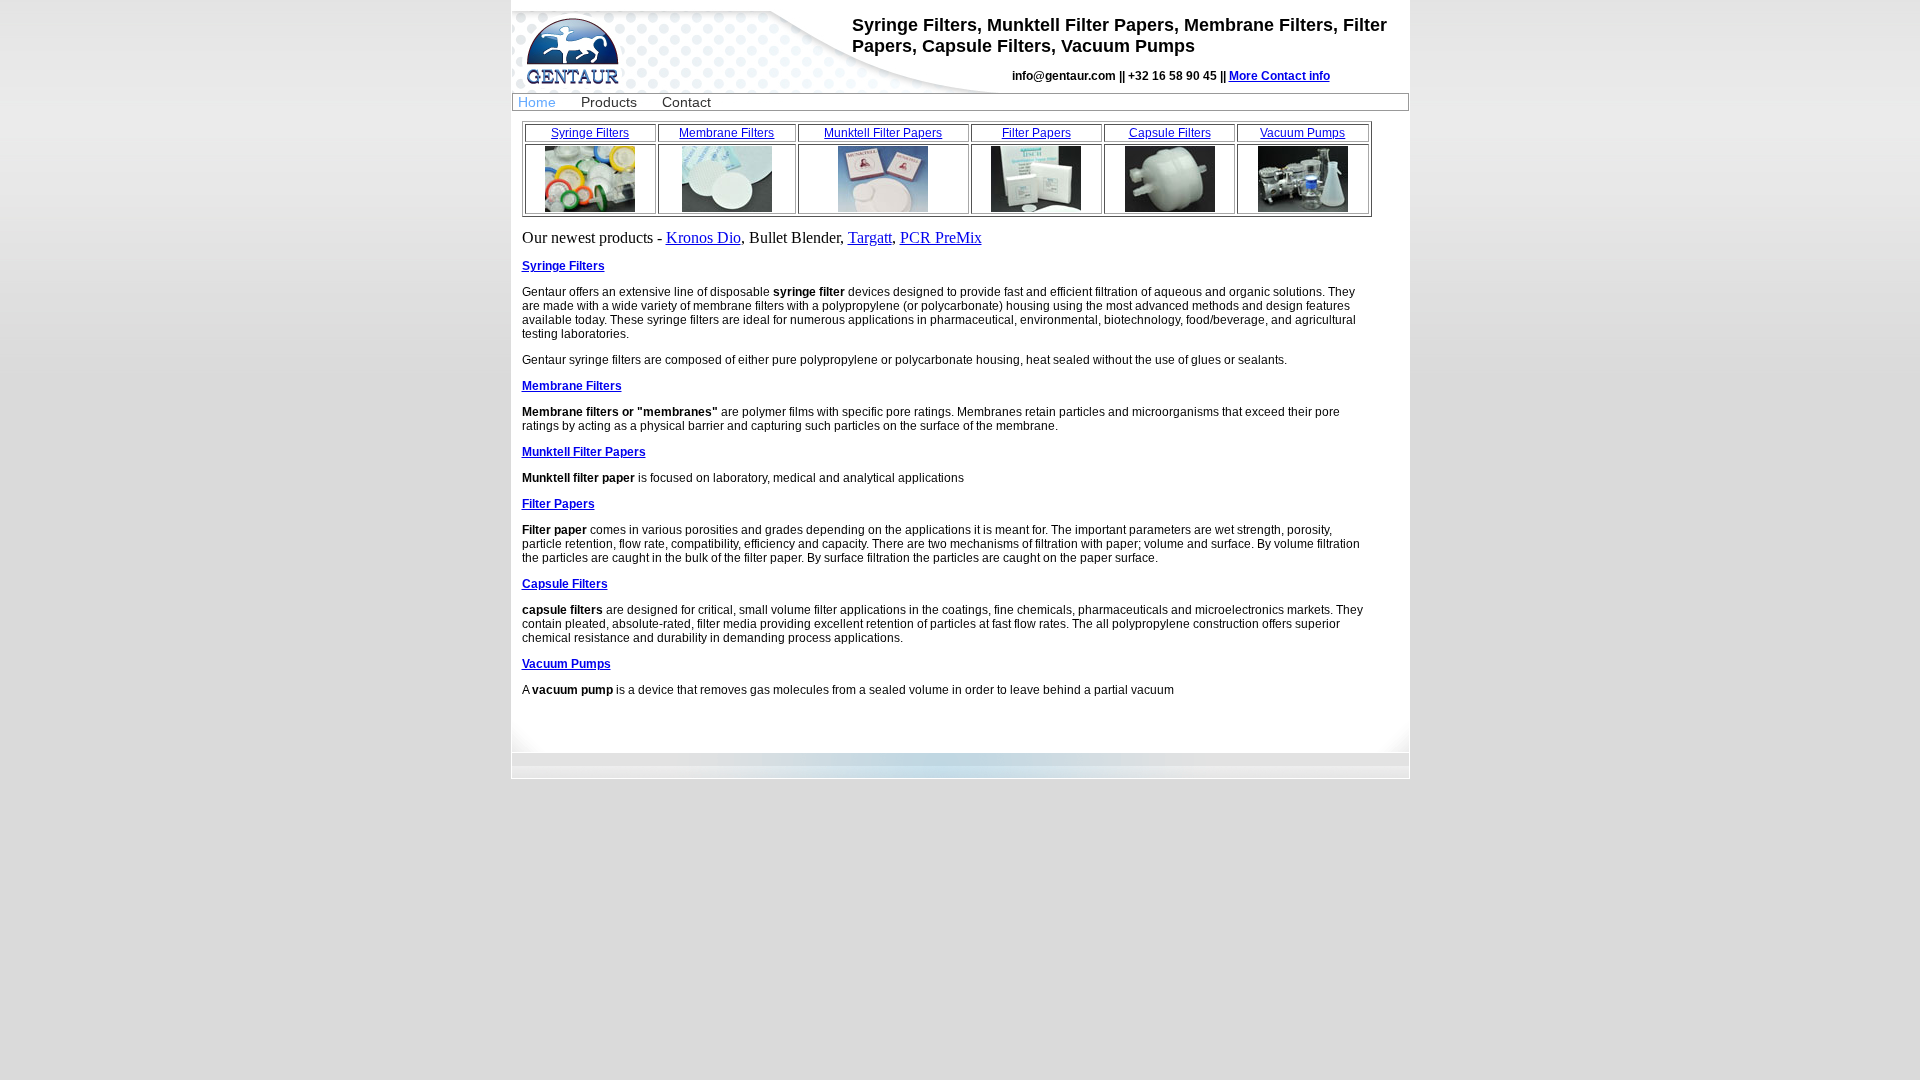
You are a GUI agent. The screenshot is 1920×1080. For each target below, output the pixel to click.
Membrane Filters (726, 133)
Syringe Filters (590, 133)
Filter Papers (1036, 133)
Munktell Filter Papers (883, 133)
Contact (686, 102)
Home (537, 102)
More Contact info (1279, 76)
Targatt (870, 237)
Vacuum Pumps (1302, 133)
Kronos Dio (703, 237)
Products (609, 102)
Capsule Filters (1170, 133)
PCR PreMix (941, 237)
